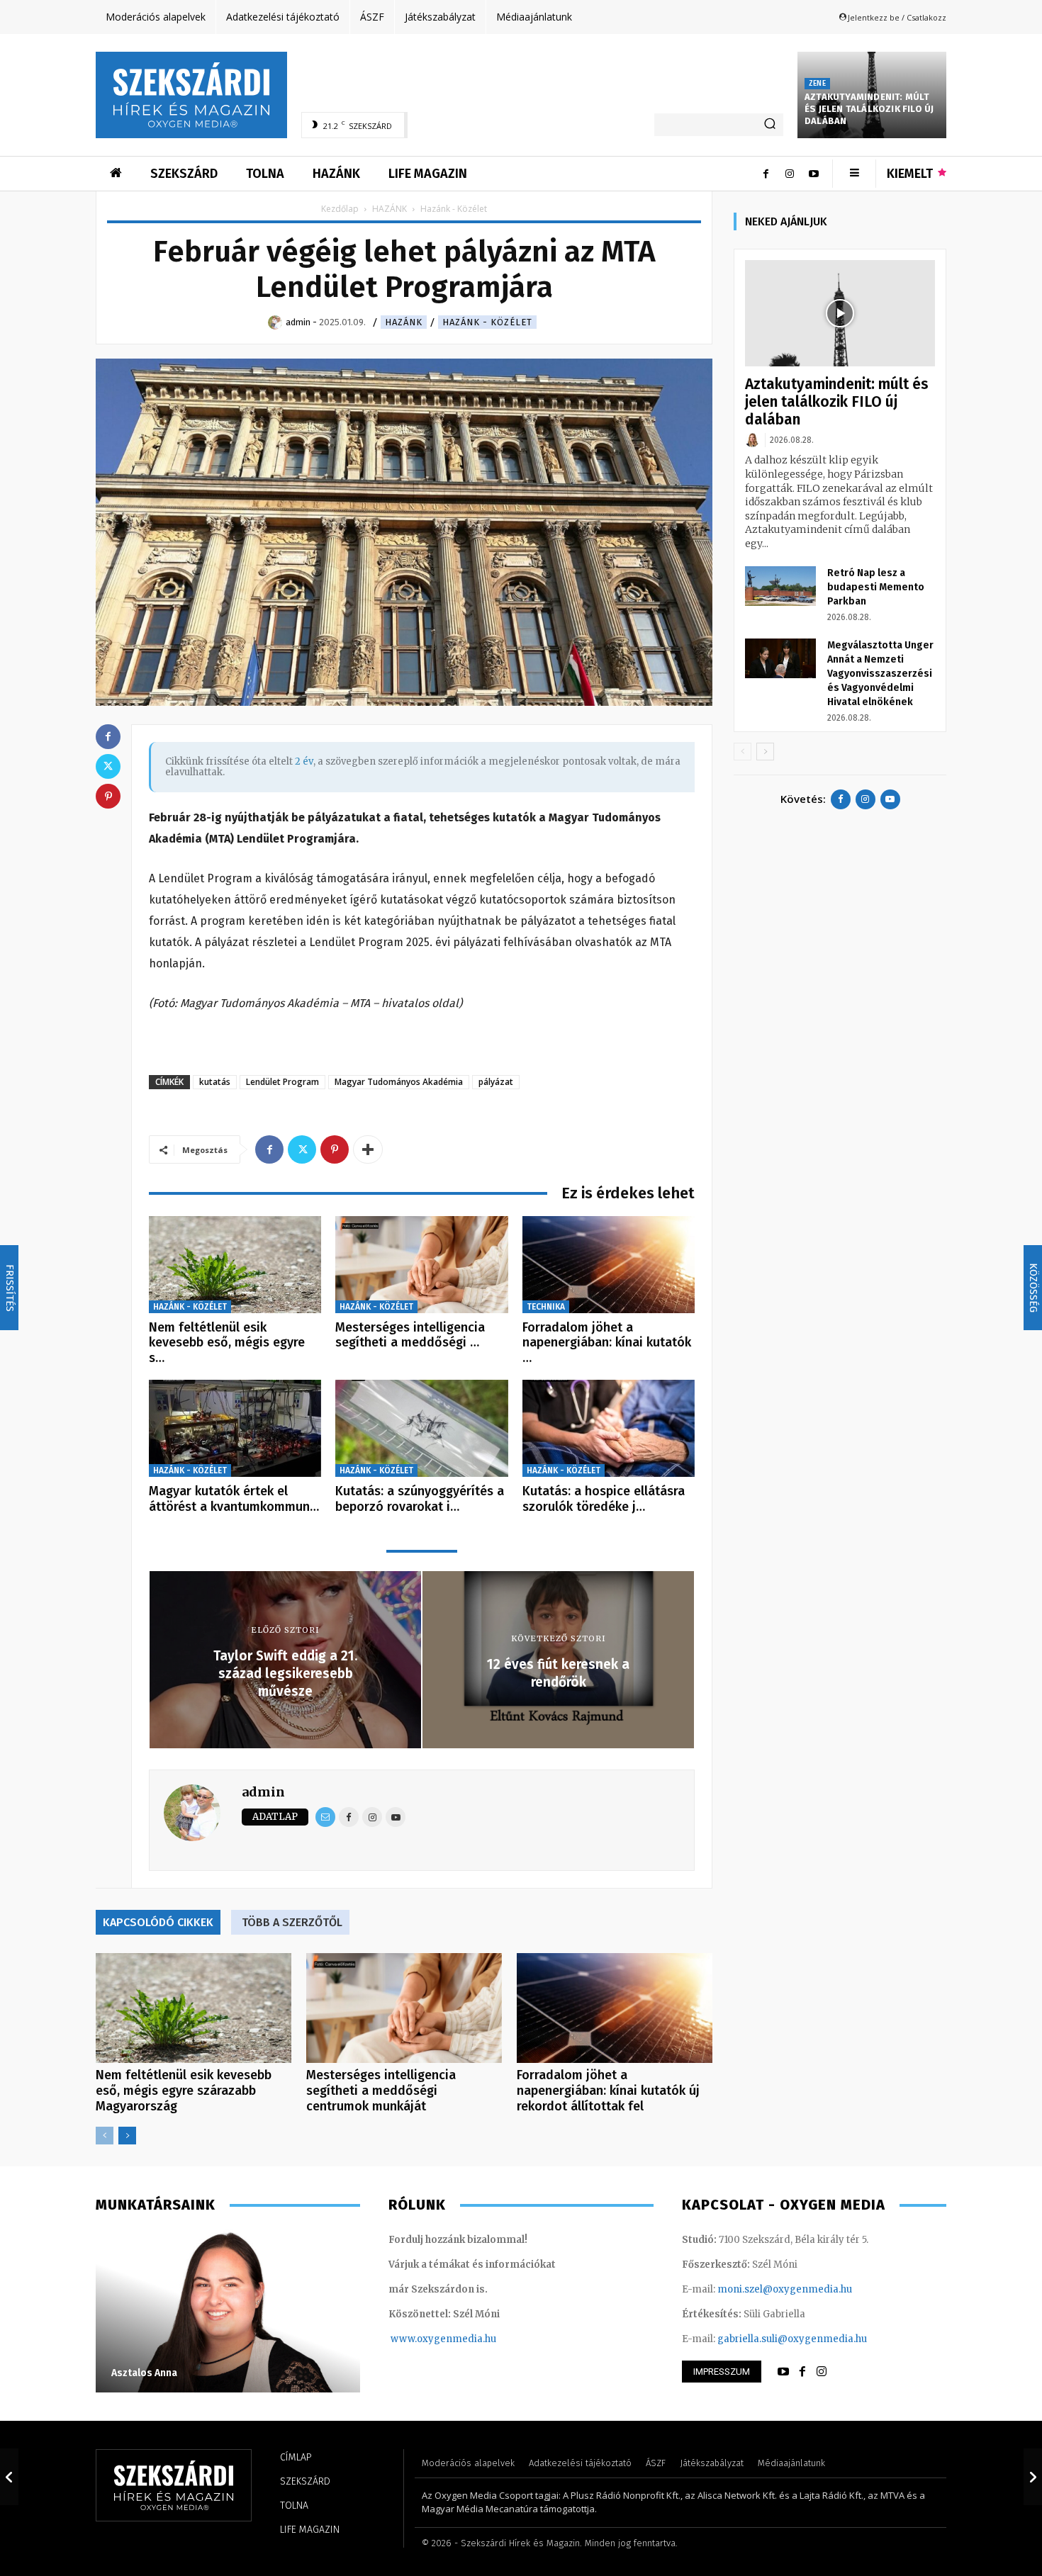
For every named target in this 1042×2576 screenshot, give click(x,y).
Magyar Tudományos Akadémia (399, 1082)
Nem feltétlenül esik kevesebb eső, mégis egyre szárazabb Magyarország (184, 2091)
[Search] (770, 125)
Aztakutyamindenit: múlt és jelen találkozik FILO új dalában (869, 109)
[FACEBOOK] (802, 2372)
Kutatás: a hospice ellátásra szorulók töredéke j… (604, 1499)
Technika (546, 1307)
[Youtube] (814, 174)
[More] (368, 1149)
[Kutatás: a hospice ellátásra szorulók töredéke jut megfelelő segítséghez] (609, 1428)
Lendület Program (282, 1082)
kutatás (215, 1082)
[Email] (325, 1817)
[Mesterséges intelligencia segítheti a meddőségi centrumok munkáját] (421, 1265)
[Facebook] (766, 174)
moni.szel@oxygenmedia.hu (785, 2289)
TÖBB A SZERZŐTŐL (292, 1922)
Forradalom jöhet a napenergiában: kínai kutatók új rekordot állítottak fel (608, 2091)
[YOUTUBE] (783, 2372)
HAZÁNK (390, 209)
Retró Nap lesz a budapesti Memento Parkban (876, 587)
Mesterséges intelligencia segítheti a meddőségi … (410, 1335)
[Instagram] (790, 174)
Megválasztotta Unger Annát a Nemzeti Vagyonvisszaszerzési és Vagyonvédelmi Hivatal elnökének (880, 674)
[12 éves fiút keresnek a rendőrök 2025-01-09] (1033, 2477)
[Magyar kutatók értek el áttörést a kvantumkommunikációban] (235, 1428)
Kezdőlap (340, 209)
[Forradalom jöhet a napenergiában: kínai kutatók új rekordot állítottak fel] (609, 1265)
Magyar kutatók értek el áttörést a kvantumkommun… (234, 1499)
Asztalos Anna (144, 2373)
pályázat (496, 1082)
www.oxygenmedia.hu (443, 2339)
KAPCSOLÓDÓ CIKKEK (158, 1922)
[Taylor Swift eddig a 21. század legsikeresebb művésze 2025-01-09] (9, 2477)
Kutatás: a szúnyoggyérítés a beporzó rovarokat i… (420, 1499)
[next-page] (127, 2136)
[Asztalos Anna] (228, 2311)
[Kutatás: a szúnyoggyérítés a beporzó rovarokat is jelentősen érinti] (421, 1428)
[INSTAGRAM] (822, 2372)
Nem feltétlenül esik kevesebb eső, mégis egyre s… (227, 1343)
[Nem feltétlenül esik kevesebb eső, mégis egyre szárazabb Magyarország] (235, 1265)
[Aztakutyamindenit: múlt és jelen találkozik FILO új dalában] (840, 314)
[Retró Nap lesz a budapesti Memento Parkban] (780, 586)
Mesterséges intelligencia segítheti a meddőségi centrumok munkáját (381, 2091)
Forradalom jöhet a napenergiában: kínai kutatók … (607, 1343)
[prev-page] (105, 2136)
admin (263, 1792)
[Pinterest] (335, 1149)
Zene (817, 84)
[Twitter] (302, 1149)
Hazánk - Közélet (487, 322)
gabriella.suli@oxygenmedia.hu (792, 2339)
